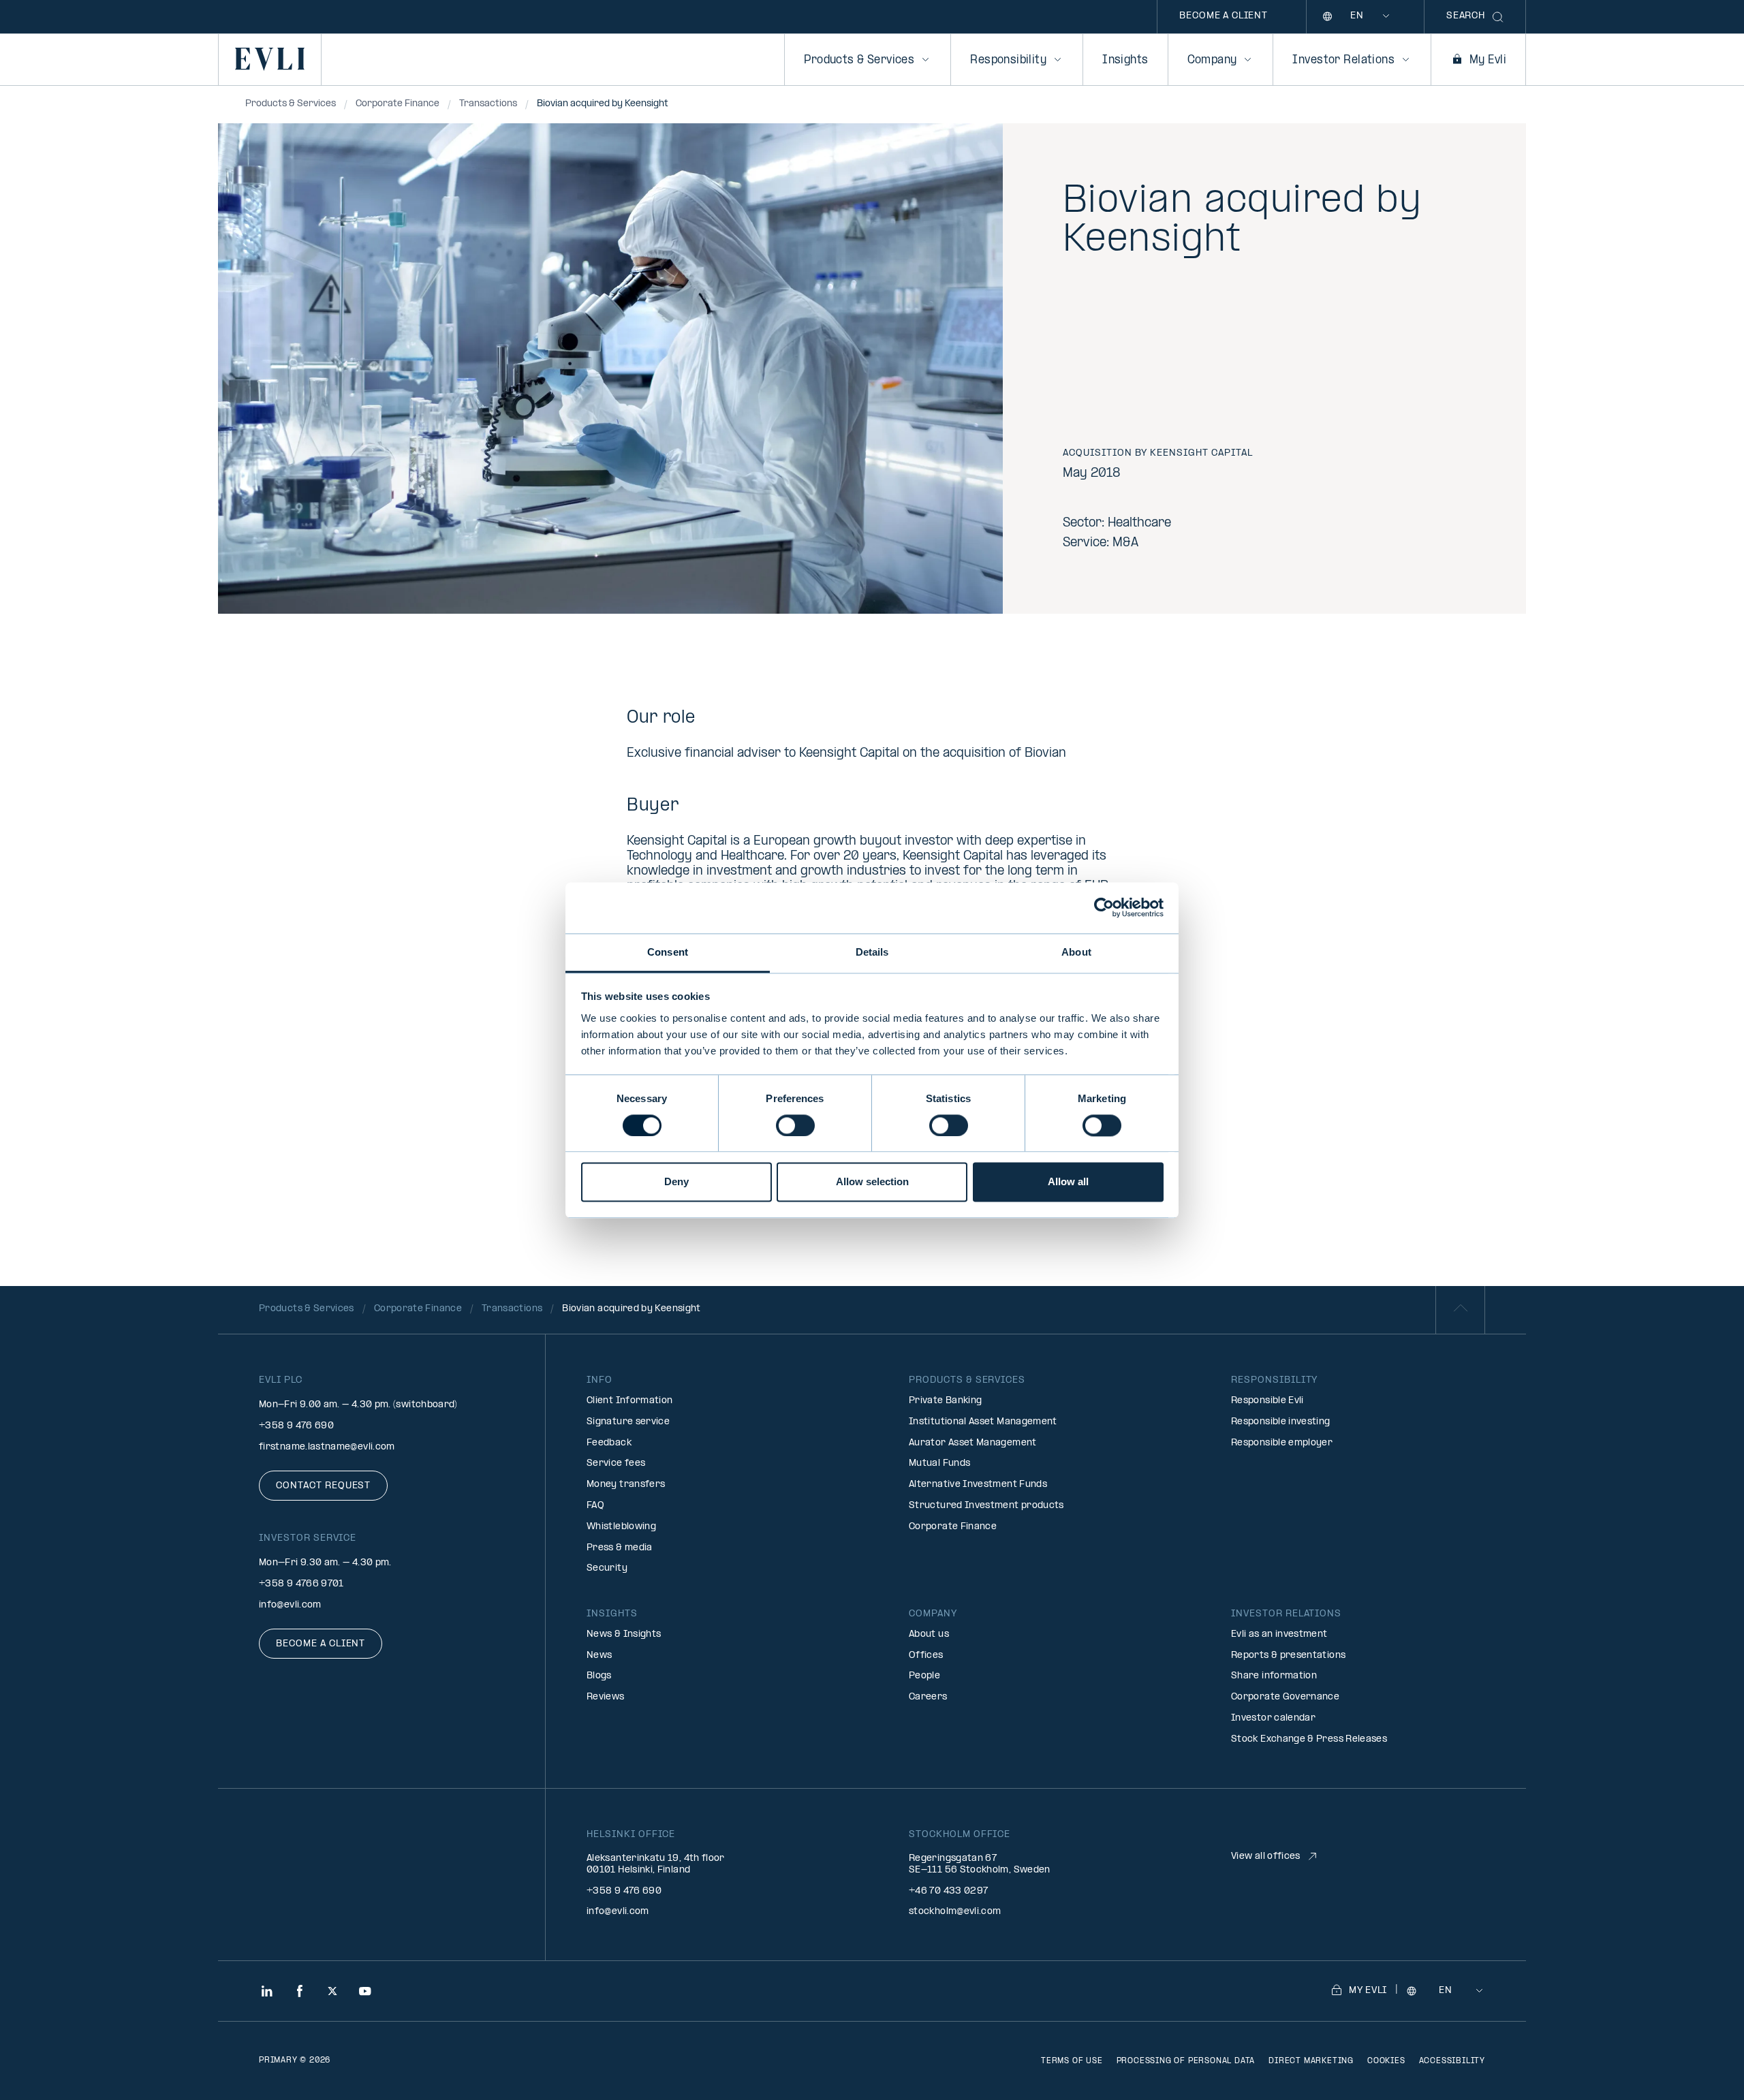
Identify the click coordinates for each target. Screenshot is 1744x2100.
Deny (676, 1182)
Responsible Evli (1267, 1401)
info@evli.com (290, 1605)
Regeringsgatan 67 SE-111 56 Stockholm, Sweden (980, 1864)
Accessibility (1452, 2061)
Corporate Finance (953, 1527)
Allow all (1068, 1182)
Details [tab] (872, 952)
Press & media (620, 1548)
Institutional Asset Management (983, 1422)
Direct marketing (1311, 2061)
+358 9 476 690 (296, 1426)
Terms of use (1072, 2061)
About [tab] (1076, 952)
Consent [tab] (668, 952)
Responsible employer (1282, 1443)
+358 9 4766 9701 (301, 1584)
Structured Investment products (986, 1506)
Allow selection (872, 1182)
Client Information (629, 1401)
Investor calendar (1273, 1718)
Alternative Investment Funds (978, 1485)
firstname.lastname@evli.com (327, 1447)
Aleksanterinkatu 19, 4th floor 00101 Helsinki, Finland (656, 1864)
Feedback (609, 1443)
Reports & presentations (1288, 1656)
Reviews (606, 1697)
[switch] (795, 1125)
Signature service (628, 1422)
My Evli (1488, 60)
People (924, 1676)
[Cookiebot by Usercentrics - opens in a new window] (1104, 907)
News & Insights (624, 1634)
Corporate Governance (1285, 1697)
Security (607, 1568)
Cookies (1386, 2061)
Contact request (323, 1486)
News (599, 1656)
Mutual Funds (939, 1463)
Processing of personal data (1186, 2061)
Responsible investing (1281, 1422)
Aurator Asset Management (973, 1443)
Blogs (599, 1676)
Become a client (1224, 16)
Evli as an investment (1279, 1634)
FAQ (595, 1506)
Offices (926, 1656)
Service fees (616, 1463)
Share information (1274, 1676)
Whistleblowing (621, 1527)
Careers (928, 1697)
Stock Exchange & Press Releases (1309, 1739)
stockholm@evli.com (955, 1912)
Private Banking (945, 1401)
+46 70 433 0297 (948, 1891)
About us (929, 1634)
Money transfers (626, 1485)
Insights (1125, 60)
